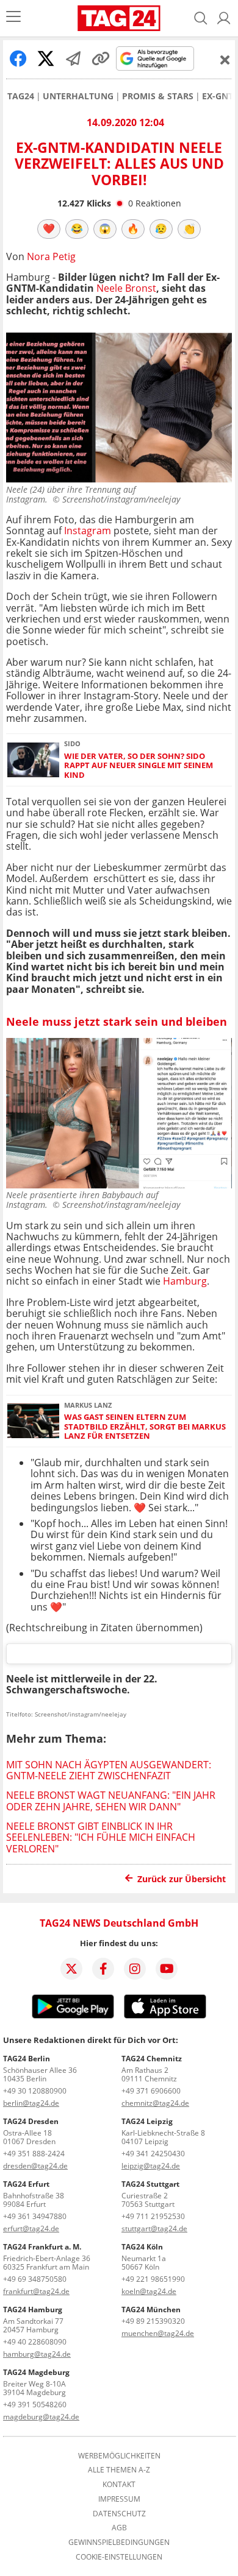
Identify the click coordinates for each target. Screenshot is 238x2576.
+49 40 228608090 (35, 2342)
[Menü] (13, 18)
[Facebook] (103, 1969)
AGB (119, 2528)
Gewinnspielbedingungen (119, 2542)
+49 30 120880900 (35, 2091)
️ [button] (49, 228)
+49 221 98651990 (153, 2279)
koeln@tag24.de (149, 2291)
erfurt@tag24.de (31, 2228)
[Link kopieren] (101, 58)
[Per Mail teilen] (73, 58)
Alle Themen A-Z (119, 2470)
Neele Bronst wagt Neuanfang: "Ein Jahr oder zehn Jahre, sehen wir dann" (111, 1801)
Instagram (88, 531)
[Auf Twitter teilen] (46, 58)
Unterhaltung (78, 96)
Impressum (119, 2499)
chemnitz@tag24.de (155, 2103)
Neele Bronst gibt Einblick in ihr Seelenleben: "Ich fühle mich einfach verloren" (101, 1837)
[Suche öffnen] (201, 18)
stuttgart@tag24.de (154, 2228)
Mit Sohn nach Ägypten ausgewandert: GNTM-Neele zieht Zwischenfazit (109, 1770)
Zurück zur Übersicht (182, 1879)
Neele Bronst (126, 288)
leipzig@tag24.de (151, 2166)
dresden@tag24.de (35, 2166)
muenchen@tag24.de (158, 2333)
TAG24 (21, 96)
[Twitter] (71, 1969)
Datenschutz (119, 2514)
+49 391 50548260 (35, 2405)
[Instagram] (135, 1969)
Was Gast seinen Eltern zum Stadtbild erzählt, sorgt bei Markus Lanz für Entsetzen (145, 1427)
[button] (224, 18)
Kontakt (119, 2485)
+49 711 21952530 (153, 2216)
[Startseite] (119, 18)
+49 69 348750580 (35, 2279)
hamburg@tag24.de (37, 2354)
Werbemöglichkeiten (119, 2456)
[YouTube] (167, 1969)
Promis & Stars (158, 96)
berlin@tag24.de (31, 2103)
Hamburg (185, 1281)
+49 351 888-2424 (34, 2154)
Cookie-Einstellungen (119, 2557)
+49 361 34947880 (35, 2216)
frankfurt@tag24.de (36, 2291)
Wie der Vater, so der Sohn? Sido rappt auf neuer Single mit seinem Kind (139, 766)
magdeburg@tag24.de (41, 2417)
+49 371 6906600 (151, 2091)
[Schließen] (225, 60)
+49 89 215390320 (153, 2321)
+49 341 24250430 (153, 2154)
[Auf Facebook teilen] (18, 58)
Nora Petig (51, 256)
